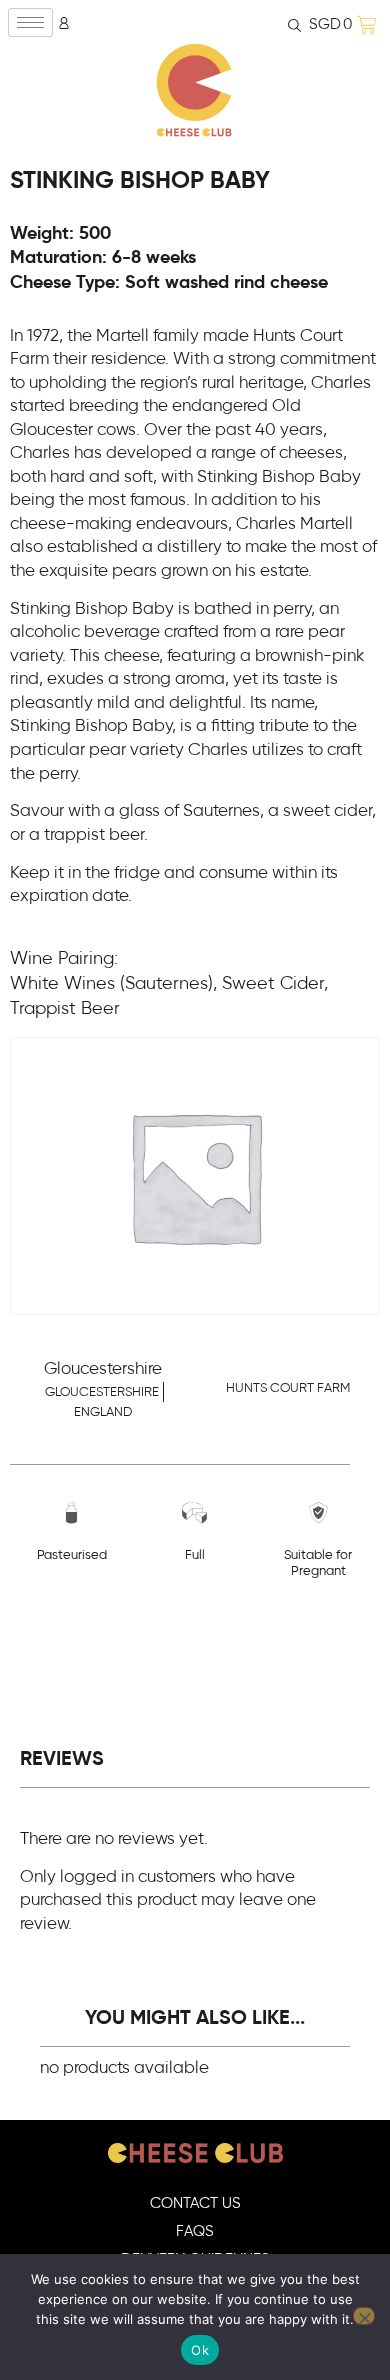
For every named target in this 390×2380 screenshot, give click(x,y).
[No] (364, 2316)
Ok (200, 2350)
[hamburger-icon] (30, 22)
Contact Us (195, 2203)
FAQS (195, 2231)
